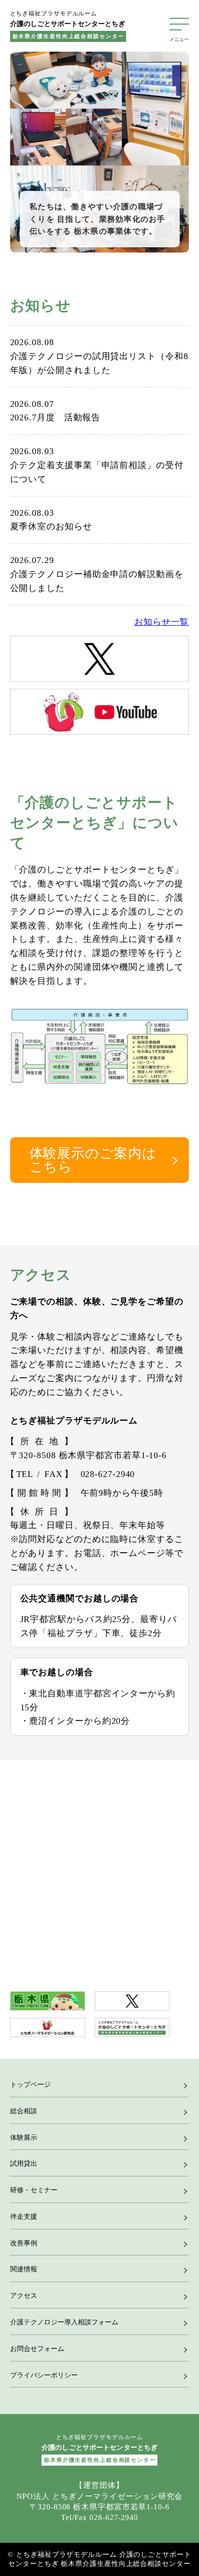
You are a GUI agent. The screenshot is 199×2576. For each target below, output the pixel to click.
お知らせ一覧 (162, 622)
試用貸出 (24, 2164)
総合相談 (24, 2111)
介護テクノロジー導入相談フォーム (64, 2322)
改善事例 (24, 2243)
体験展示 (24, 2138)
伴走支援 (24, 2217)
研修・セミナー (34, 2190)
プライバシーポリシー (44, 2375)
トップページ (30, 2085)
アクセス (24, 2296)
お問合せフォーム (37, 2349)
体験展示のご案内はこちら (93, 1160)
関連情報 (24, 2269)
